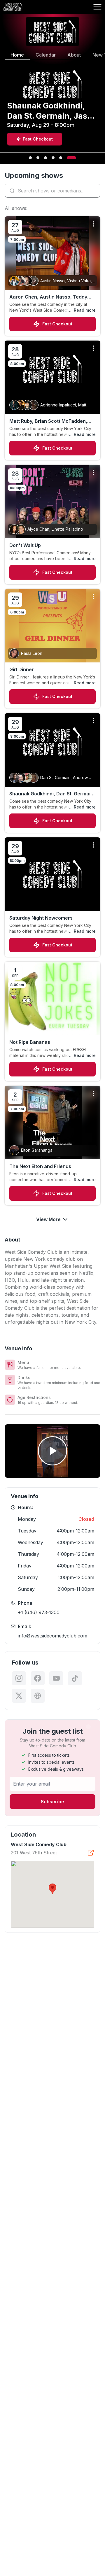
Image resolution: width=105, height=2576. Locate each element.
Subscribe (52, 1802)
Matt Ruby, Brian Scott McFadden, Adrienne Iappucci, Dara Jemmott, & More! (51, 421)
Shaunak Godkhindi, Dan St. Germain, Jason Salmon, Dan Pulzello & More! (52, 794)
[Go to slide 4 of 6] (53, 158)
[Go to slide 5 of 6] (61, 158)
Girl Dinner (22, 669)
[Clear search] (94, 191)
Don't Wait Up (25, 545)
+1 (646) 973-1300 (39, 1612)
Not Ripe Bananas (30, 1042)
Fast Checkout (57, 324)
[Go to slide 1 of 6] (30, 158)
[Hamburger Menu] (97, 7)
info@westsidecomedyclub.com (52, 1636)
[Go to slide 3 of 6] (45, 158)
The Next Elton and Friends (40, 1166)
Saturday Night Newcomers (41, 918)
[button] (52, 1889)
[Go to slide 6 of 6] (71, 158)
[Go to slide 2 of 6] (38, 158)
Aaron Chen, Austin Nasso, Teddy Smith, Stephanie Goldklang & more (50, 297)
